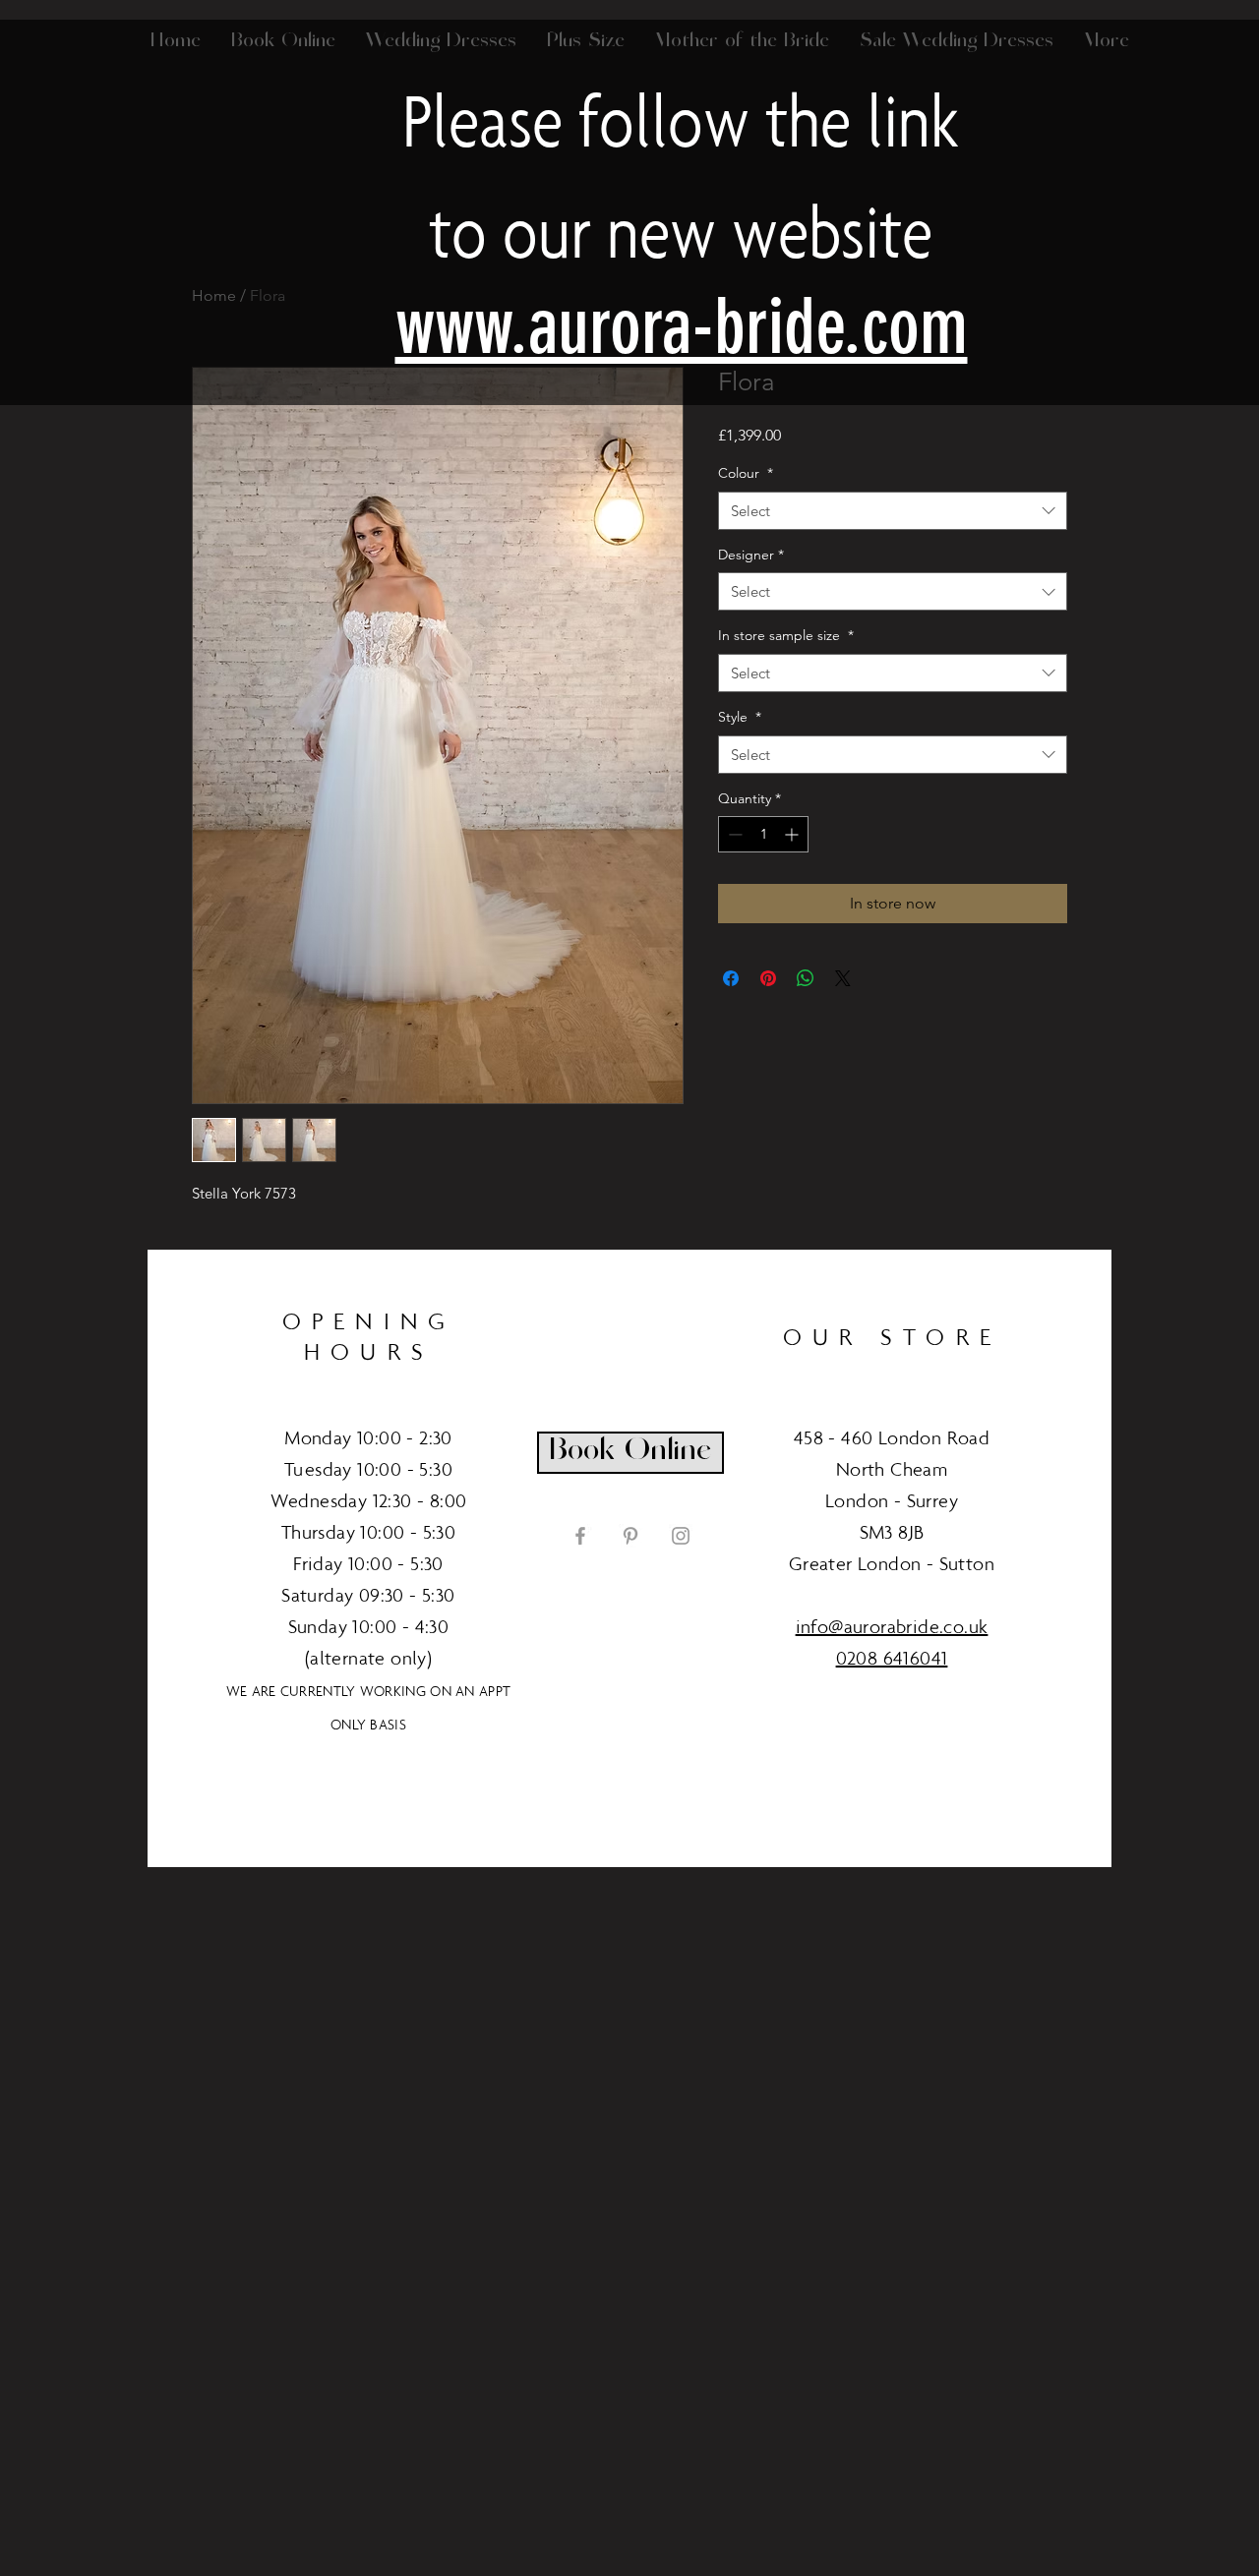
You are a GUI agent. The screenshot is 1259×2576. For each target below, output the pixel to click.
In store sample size (786, 635)
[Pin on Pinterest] (768, 978)
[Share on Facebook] (731, 978)
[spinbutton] (763, 834)
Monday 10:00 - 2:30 (368, 1437)
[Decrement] (733, 834)
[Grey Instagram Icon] (681, 1536)
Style (740, 717)
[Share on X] (843, 978)
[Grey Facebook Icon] (580, 1536)
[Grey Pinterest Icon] (630, 1536)
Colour (746, 473)
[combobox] (893, 511)
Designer (751, 555)
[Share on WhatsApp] (806, 978)
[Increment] (793, 834)
